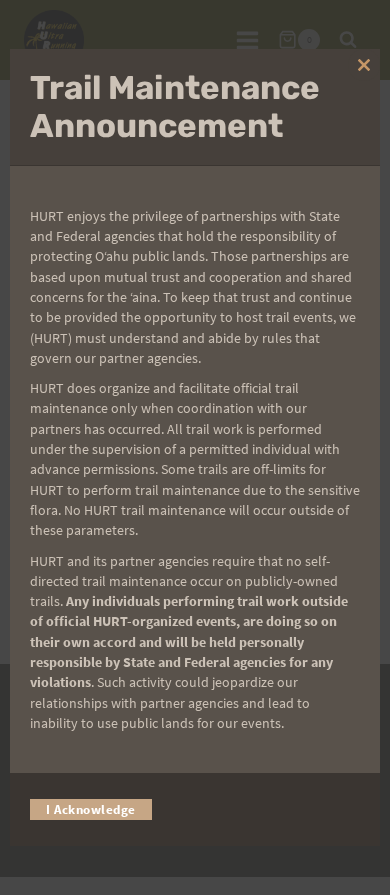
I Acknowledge (91, 809)
